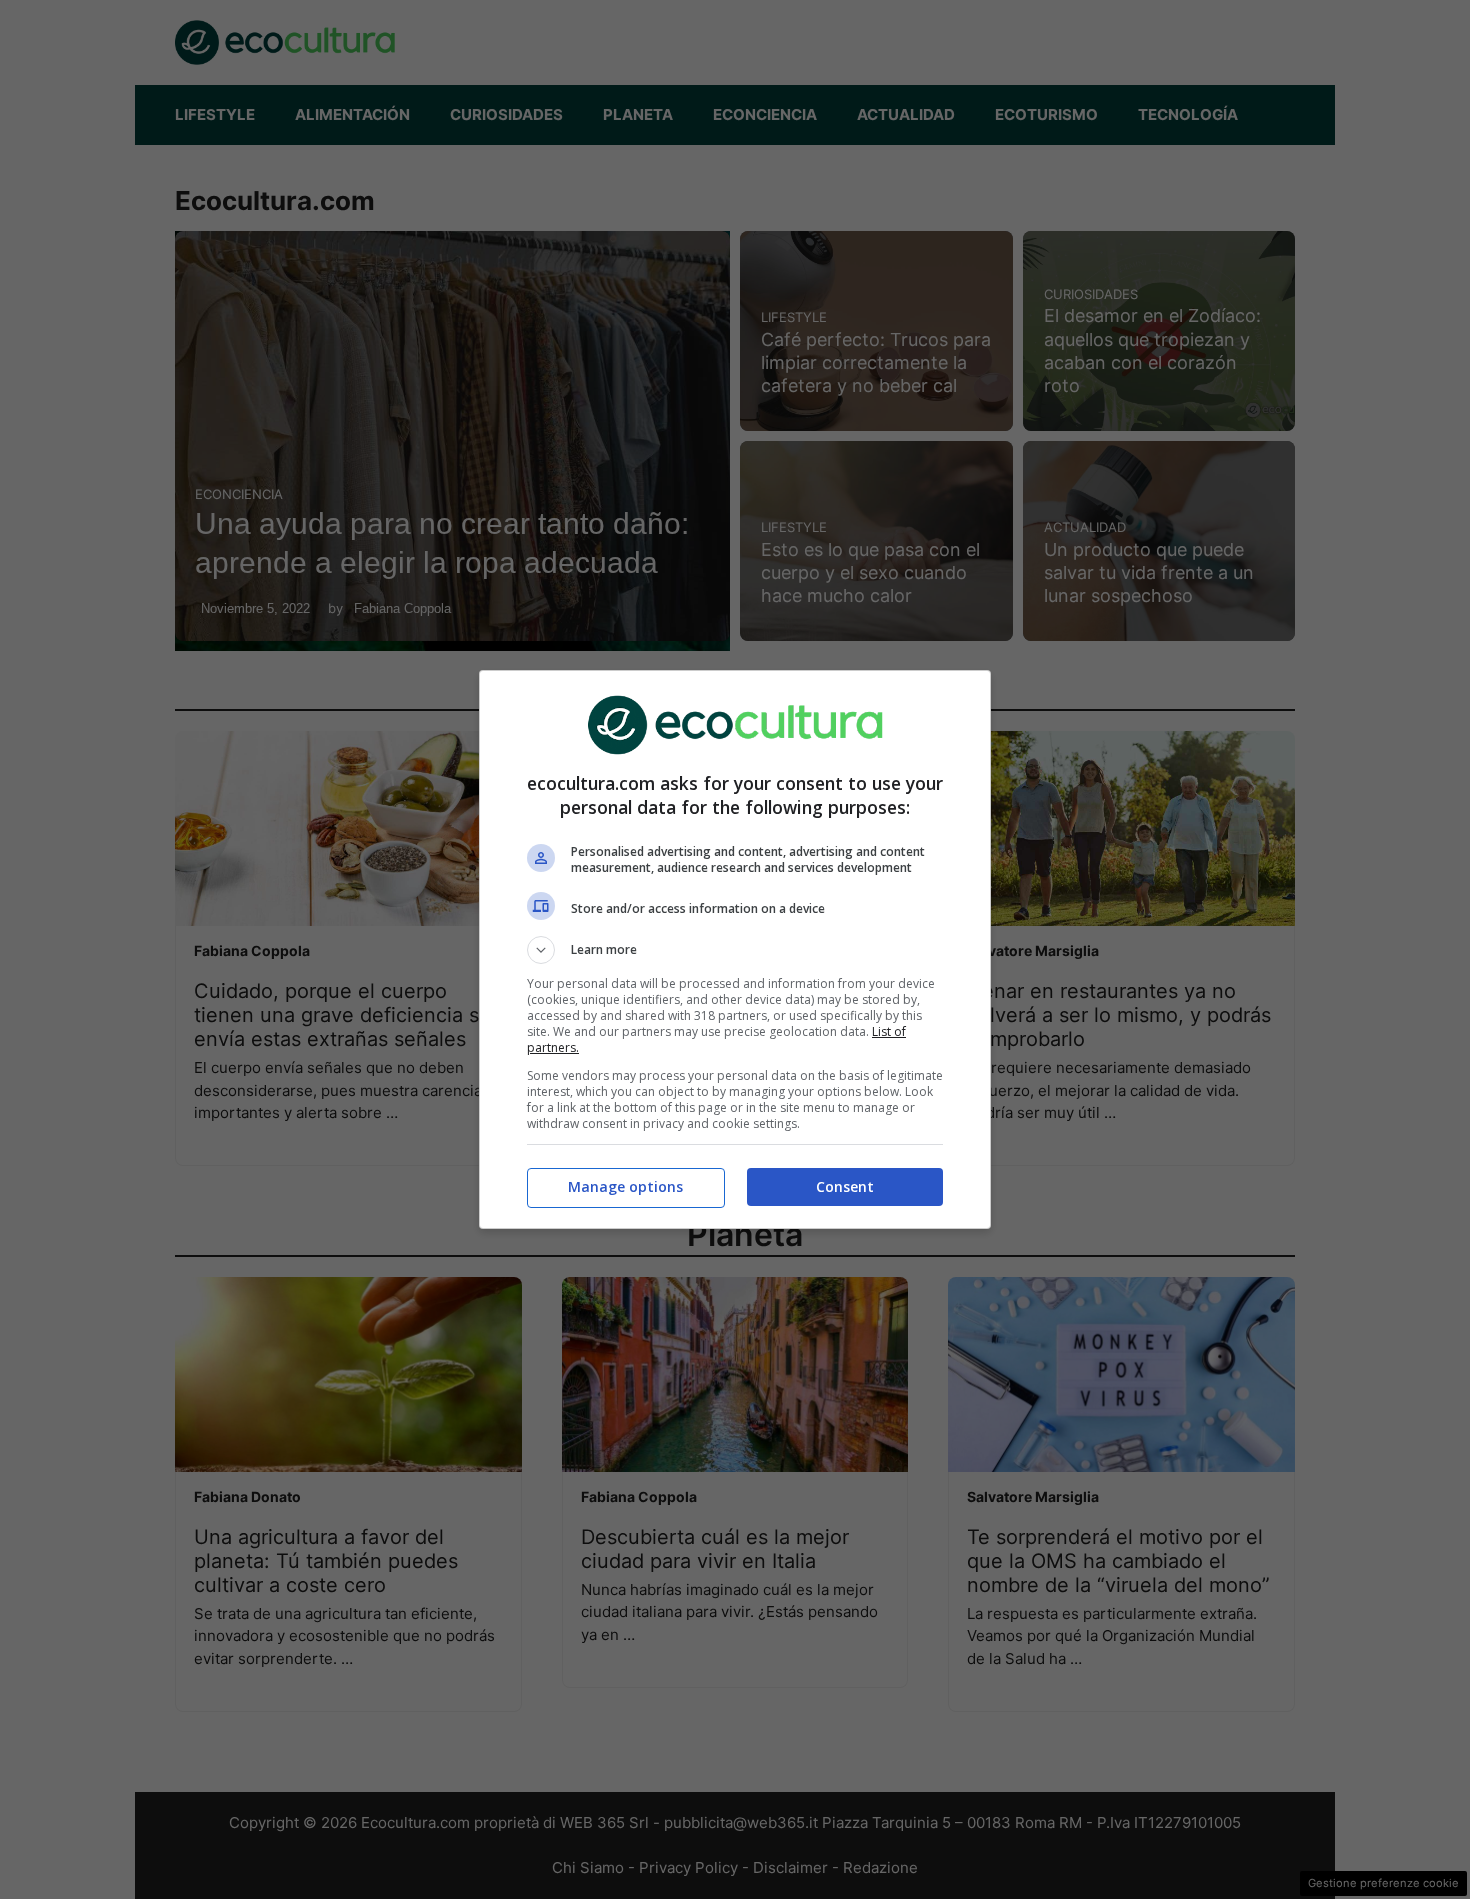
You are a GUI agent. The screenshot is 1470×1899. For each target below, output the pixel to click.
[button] (735, 950)
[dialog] (735, 949)
